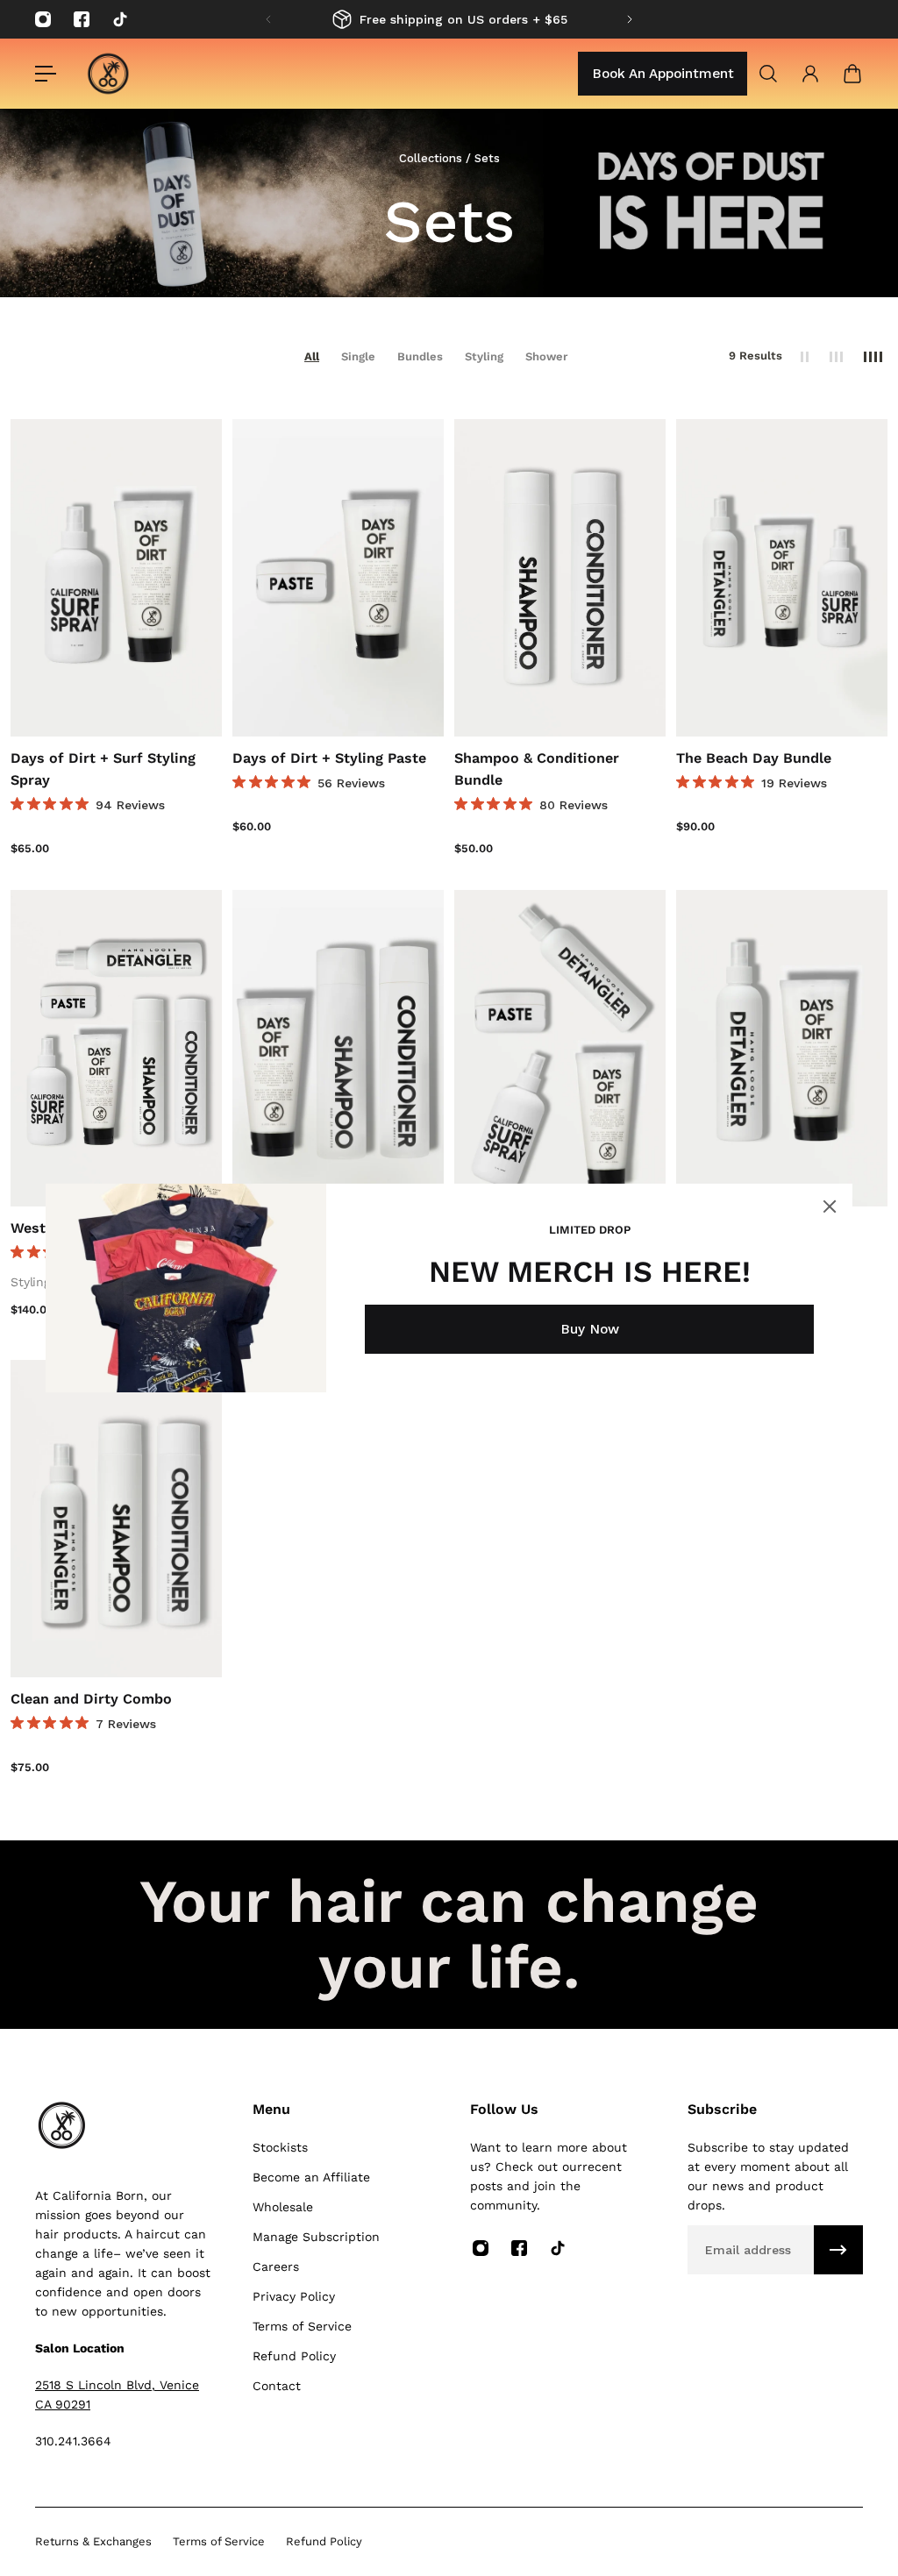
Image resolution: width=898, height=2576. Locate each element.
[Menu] (46, 74)
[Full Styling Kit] (560, 1049)
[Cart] (852, 74)
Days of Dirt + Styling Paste (329, 758)
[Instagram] (43, 19)
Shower (546, 356)
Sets (487, 158)
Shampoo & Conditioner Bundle (537, 769)
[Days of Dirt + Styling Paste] (338, 578)
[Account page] (810, 74)
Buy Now (590, 1329)
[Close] (830, 1206)
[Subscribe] (838, 2250)
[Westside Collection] (116, 1049)
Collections (432, 158)
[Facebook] (82, 19)
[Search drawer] (768, 74)
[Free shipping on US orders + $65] (449, 19)
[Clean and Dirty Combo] (116, 1519)
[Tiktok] (120, 19)
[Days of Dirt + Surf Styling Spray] (116, 578)
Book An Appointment (663, 74)
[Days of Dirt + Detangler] (782, 1049)
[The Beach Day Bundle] (782, 578)
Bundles (420, 356)
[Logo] (108, 74)
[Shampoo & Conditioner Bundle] (560, 578)
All (312, 356)
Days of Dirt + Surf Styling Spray (103, 769)
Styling (484, 356)
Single (358, 356)
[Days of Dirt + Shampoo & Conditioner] (338, 1049)
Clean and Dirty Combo (91, 1699)
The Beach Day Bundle (754, 758)
